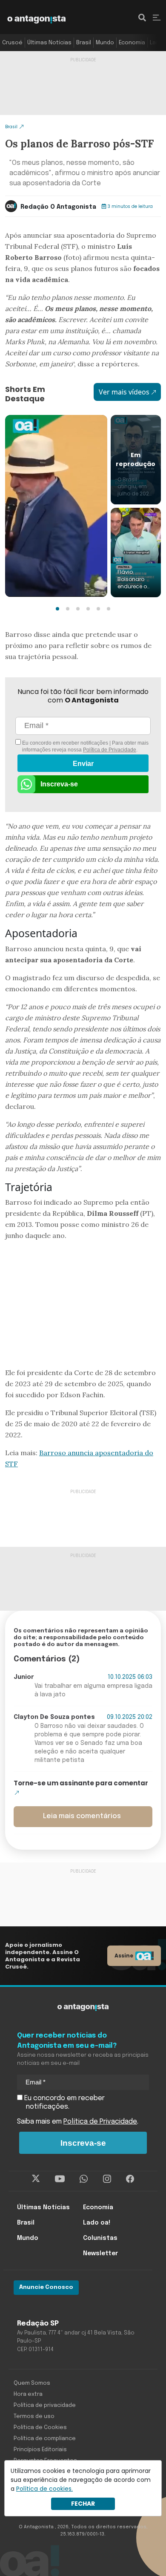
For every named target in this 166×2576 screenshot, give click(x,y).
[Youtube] (60, 2179)
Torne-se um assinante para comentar (81, 1783)
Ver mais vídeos (124, 392)
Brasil (84, 43)
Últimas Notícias (49, 43)
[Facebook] (130, 2179)
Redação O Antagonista (58, 207)
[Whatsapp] (84, 2179)
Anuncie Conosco (46, 2287)
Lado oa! (97, 2223)
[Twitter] (36, 2179)
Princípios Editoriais (40, 2450)
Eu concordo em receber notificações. (64, 2103)
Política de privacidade (45, 2405)
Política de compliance (45, 2439)
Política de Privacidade (110, 750)
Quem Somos (32, 2383)
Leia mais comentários (82, 1816)
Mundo (105, 43)
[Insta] (107, 2179)
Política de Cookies (40, 2428)
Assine (124, 1956)
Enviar (83, 764)
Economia (132, 43)
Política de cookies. (44, 2489)
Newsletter (100, 2254)
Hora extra (28, 2394)
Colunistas (100, 2238)
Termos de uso (34, 2416)
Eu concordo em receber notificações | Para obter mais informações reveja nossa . (85, 746)
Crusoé (12, 43)
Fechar (83, 2504)
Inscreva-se (59, 784)
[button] (57, 609)
